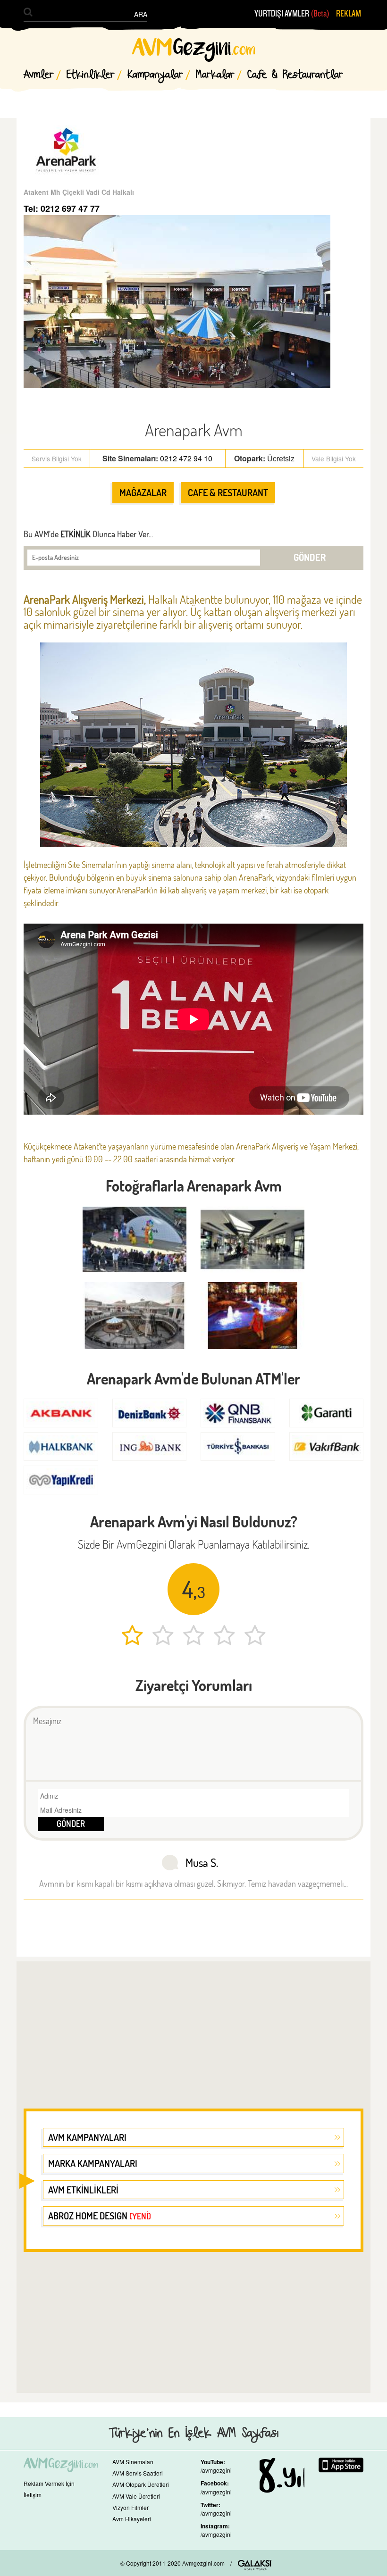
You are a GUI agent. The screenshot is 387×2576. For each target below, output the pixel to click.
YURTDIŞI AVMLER (292, 14)
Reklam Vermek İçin (49, 2483)
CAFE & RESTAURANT (228, 492)
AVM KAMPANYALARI (87, 2137)
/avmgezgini (216, 2470)
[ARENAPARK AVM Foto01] (252, 1315)
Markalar (215, 75)
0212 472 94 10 (186, 458)
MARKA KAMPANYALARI (93, 2163)
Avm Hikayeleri (132, 2519)
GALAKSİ (255, 2565)
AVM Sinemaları (133, 2462)
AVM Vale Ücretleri (136, 2496)
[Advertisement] (193, 2029)
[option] (193, 1282)
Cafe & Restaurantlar (295, 75)
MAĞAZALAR (143, 492)
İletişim (33, 2495)
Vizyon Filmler (130, 2507)
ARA (141, 14)
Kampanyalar (155, 75)
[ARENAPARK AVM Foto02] (135, 1315)
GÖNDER (310, 557)
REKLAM (349, 14)
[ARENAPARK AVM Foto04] (135, 1239)
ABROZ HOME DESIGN (100, 2216)
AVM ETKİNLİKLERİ (83, 2190)
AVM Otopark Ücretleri (141, 2484)
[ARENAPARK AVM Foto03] (252, 1239)
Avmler (39, 75)
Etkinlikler (91, 75)
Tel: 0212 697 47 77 (62, 208)
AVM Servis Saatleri (138, 2473)
